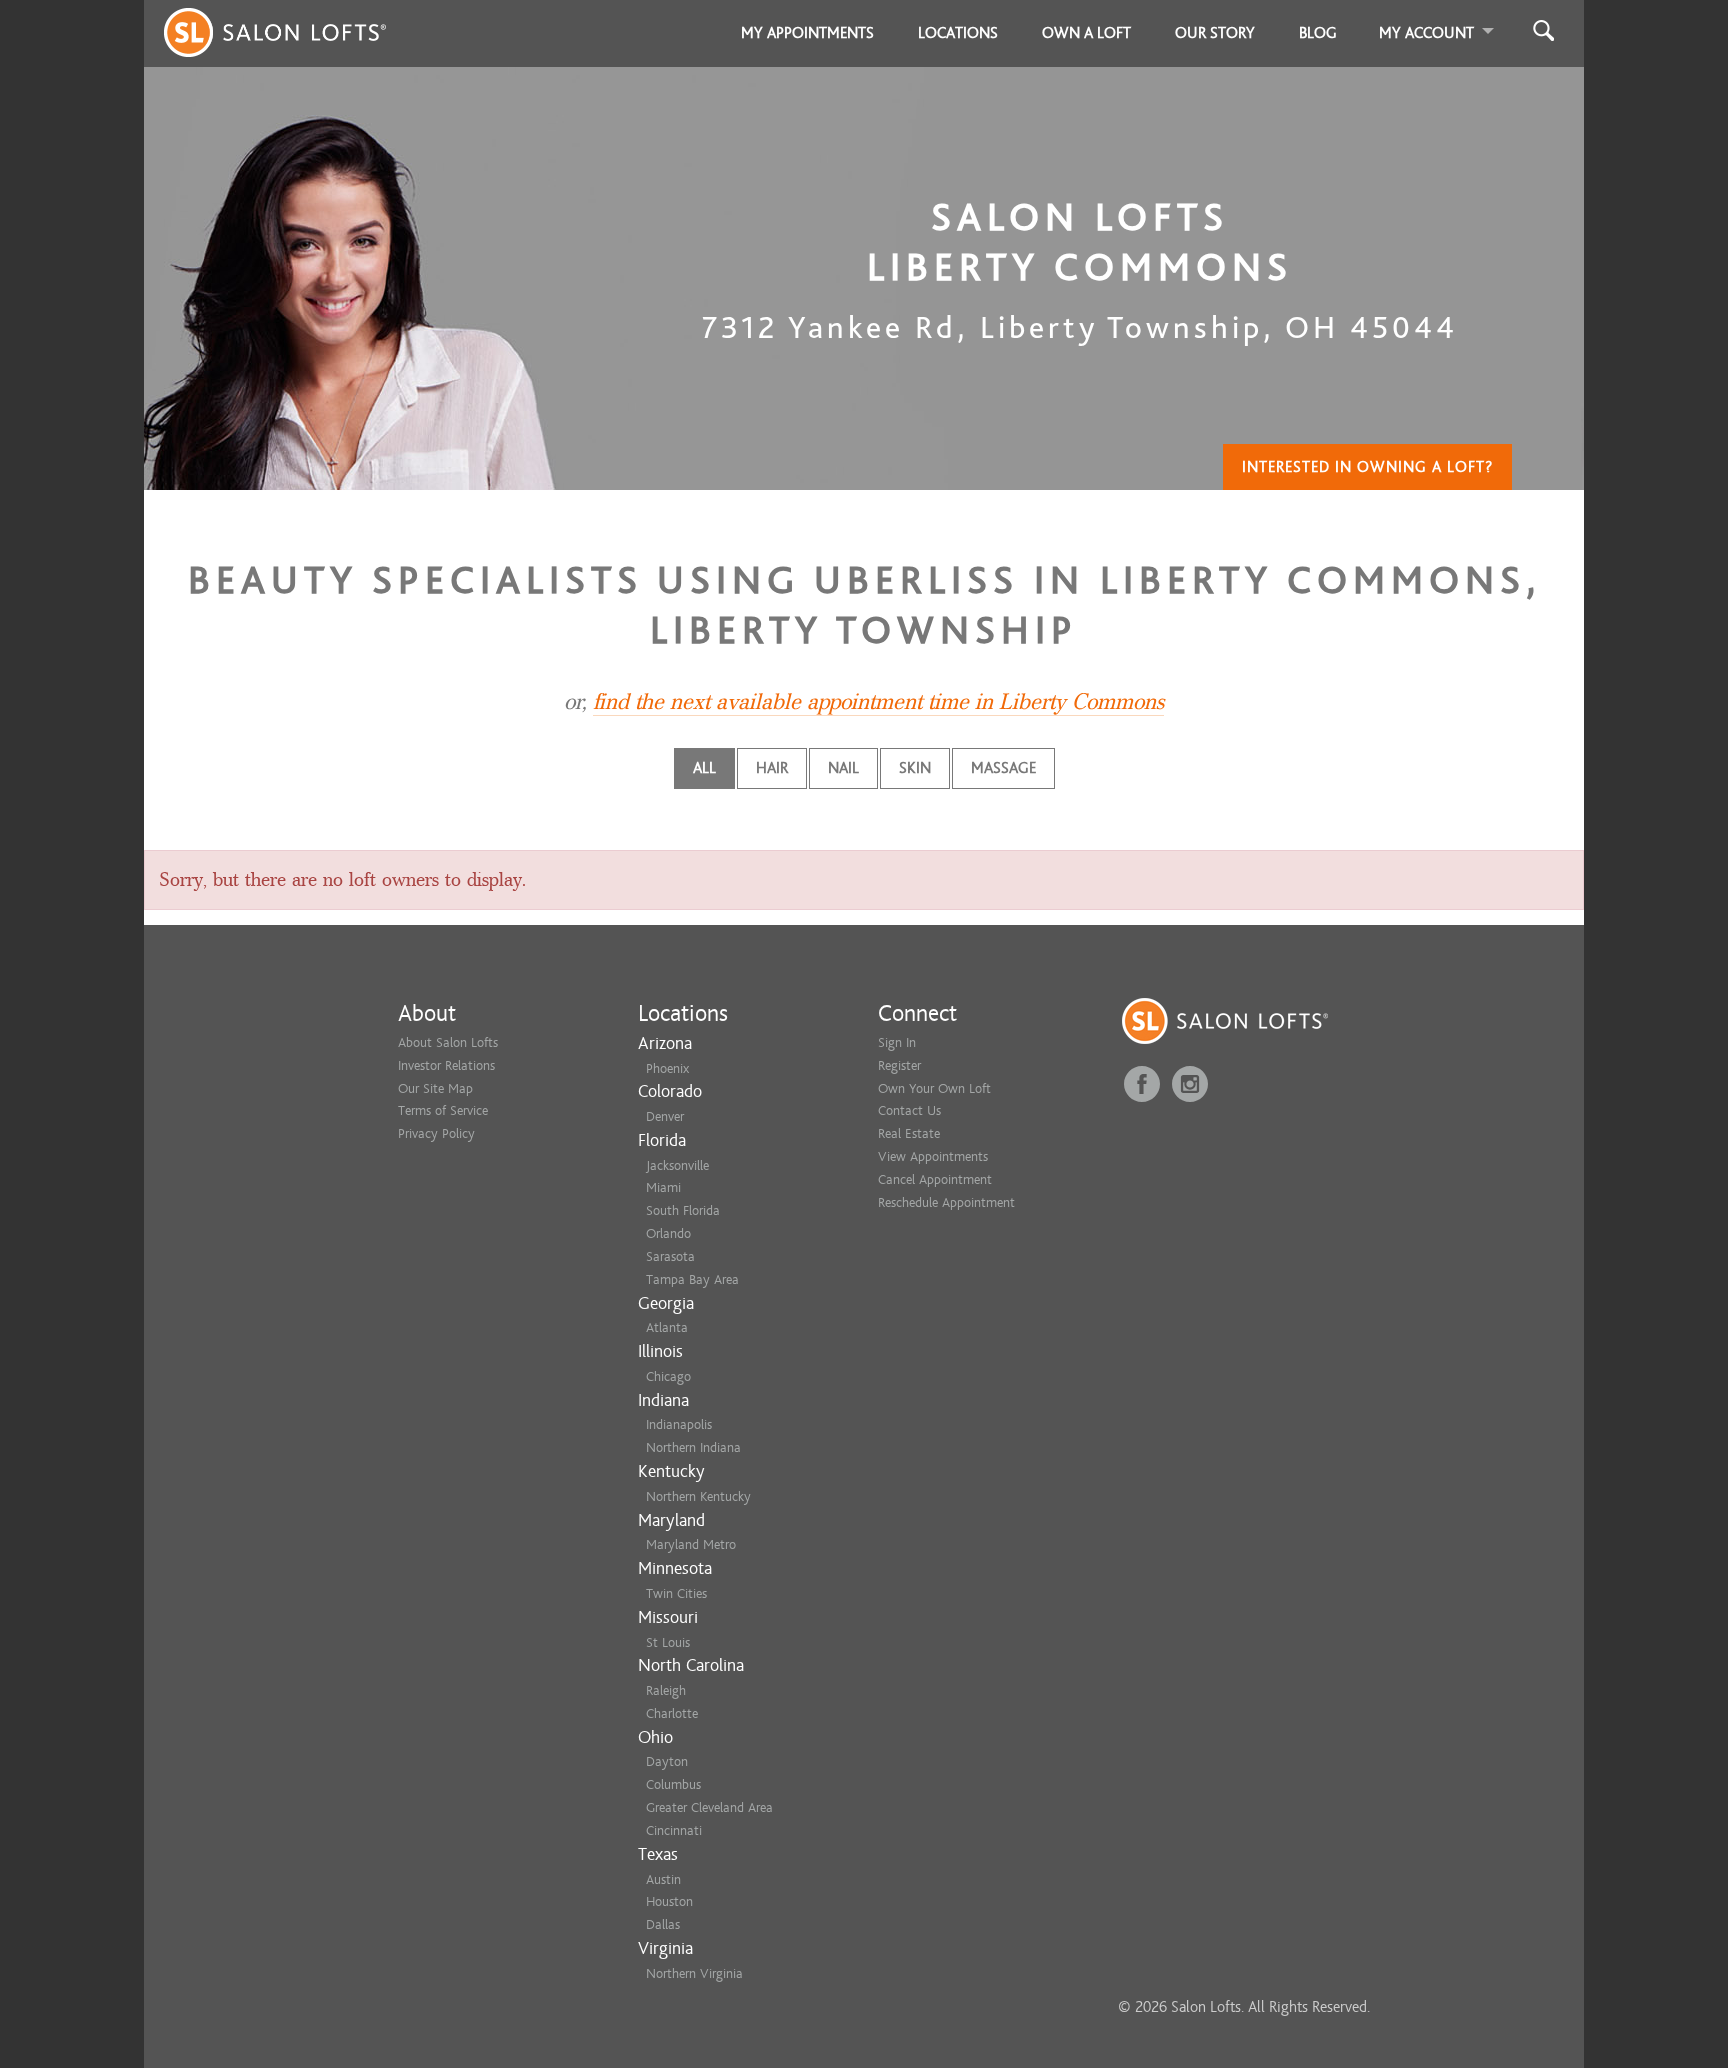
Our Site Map (435, 1088)
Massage (1003, 768)
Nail (843, 768)
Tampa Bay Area (692, 1279)
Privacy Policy (436, 1133)
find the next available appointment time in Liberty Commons (878, 702)
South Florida (683, 1210)
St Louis (668, 1642)
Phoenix (667, 1068)
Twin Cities (676, 1593)
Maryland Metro (691, 1544)
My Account (1426, 33)
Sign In (897, 1042)
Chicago (668, 1376)
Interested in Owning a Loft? (1367, 467)
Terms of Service (443, 1110)
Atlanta (667, 1327)
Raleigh (666, 1690)
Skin (915, 768)
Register (899, 1065)
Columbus (673, 1784)
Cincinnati (674, 1830)
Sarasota (670, 1256)
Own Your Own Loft (934, 1088)
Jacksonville (677, 1165)
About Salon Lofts (448, 1042)
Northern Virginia (694, 1973)
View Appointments (933, 1156)
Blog (1318, 33)
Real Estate (909, 1133)
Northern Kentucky (698, 1496)
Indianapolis (679, 1424)
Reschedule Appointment (946, 1202)
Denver (665, 1116)
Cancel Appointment (935, 1179)
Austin (663, 1879)
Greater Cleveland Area (709, 1807)
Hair (772, 768)
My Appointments (807, 33)
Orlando (668, 1233)
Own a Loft (1086, 33)
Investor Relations (446, 1065)
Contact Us (909, 1110)
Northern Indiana (693, 1447)
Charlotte (672, 1713)
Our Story (1215, 33)
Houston (669, 1901)
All (704, 768)
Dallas (663, 1924)
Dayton (667, 1761)
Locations (958, 33)
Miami (663, 1187)
